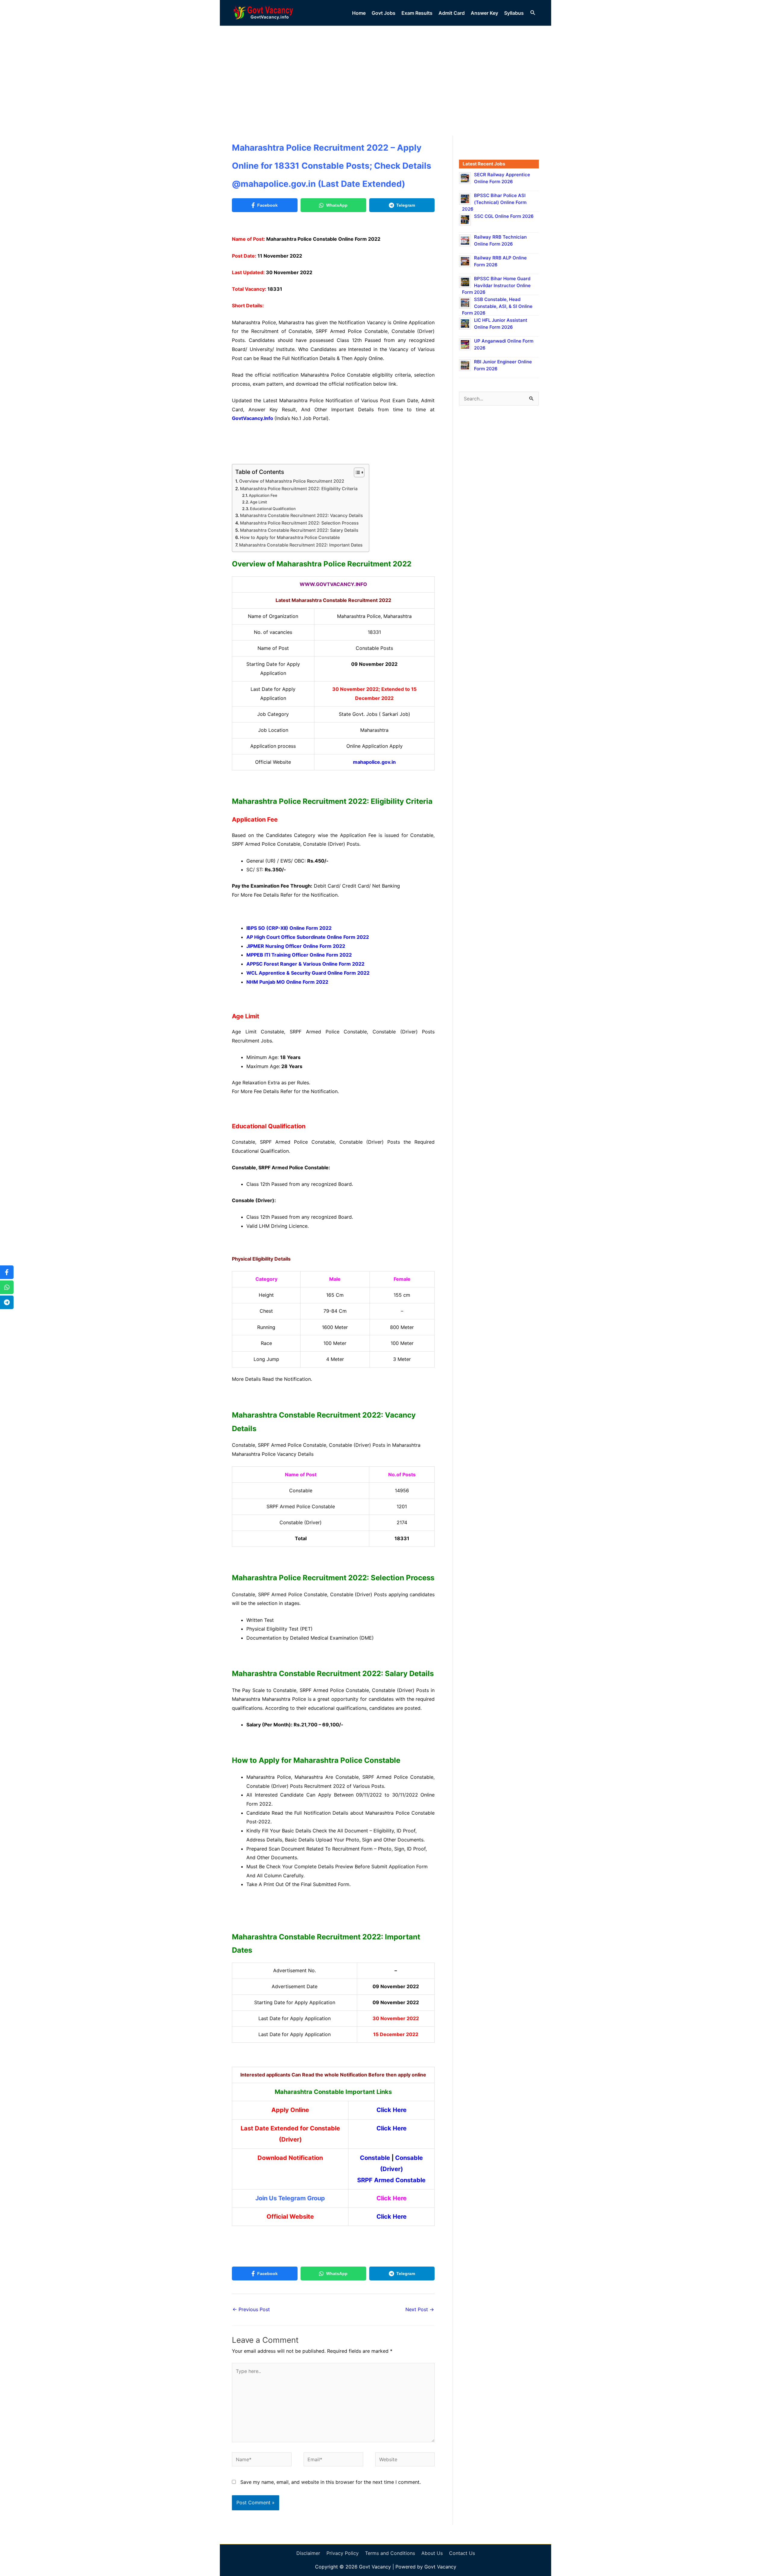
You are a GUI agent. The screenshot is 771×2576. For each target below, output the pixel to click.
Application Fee (263, 495)
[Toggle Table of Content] (356, 472)
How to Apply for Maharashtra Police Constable (290, 537)
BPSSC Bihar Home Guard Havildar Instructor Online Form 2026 (496, 285)
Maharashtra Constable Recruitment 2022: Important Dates (301, 545)
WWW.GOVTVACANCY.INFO (333, 584)
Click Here (392, 2110)
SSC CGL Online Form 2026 (504, 216)
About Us (432, 2553)
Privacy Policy (343, 2553)
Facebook (267, 205)
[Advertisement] (385, 71)
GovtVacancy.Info (253, 418)
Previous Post (251, 2309)
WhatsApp (337, 205)
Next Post (420, 2309)
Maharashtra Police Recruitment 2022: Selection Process (299, 523)
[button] (533, 13)
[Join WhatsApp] (7, 1287)
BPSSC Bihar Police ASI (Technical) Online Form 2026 (494, 202)
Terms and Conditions (390, 2553)
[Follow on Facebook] (7, 1272)
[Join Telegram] (7, 1302)
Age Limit (259, 502)
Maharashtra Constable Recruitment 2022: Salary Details (299, 530)
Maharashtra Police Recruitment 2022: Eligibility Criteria (299, 489)
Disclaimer (308, 2553)
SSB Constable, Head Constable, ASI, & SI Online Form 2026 (497, 306)
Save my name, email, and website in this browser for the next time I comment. (331, 2482)
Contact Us (462, 2553)
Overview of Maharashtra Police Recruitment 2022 (292, 481)
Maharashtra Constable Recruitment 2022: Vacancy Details (301, 515)
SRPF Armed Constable (391, 2180)
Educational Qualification (273, 509)
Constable (375, 2158)
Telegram (406, 205)
